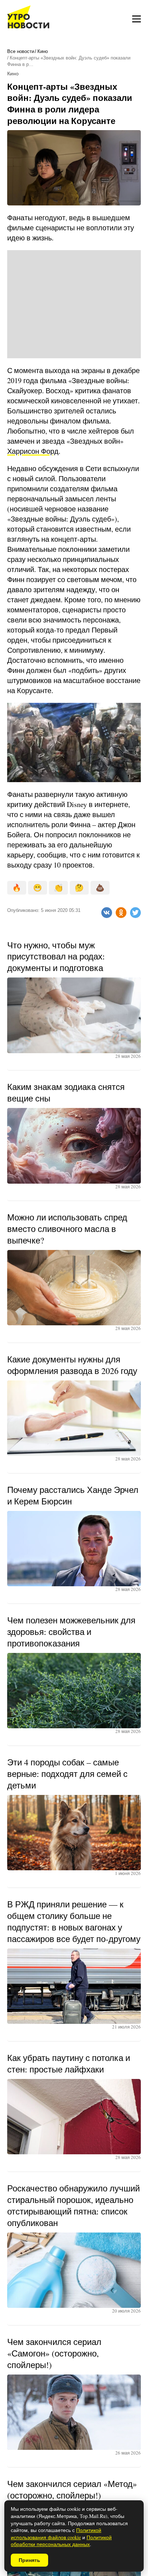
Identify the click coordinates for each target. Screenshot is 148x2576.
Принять (29, 2560)
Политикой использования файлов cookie (56, 2534)
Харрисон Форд (33, 451)
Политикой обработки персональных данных (61, 2541)
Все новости (21, 51)
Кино (43, 51)
